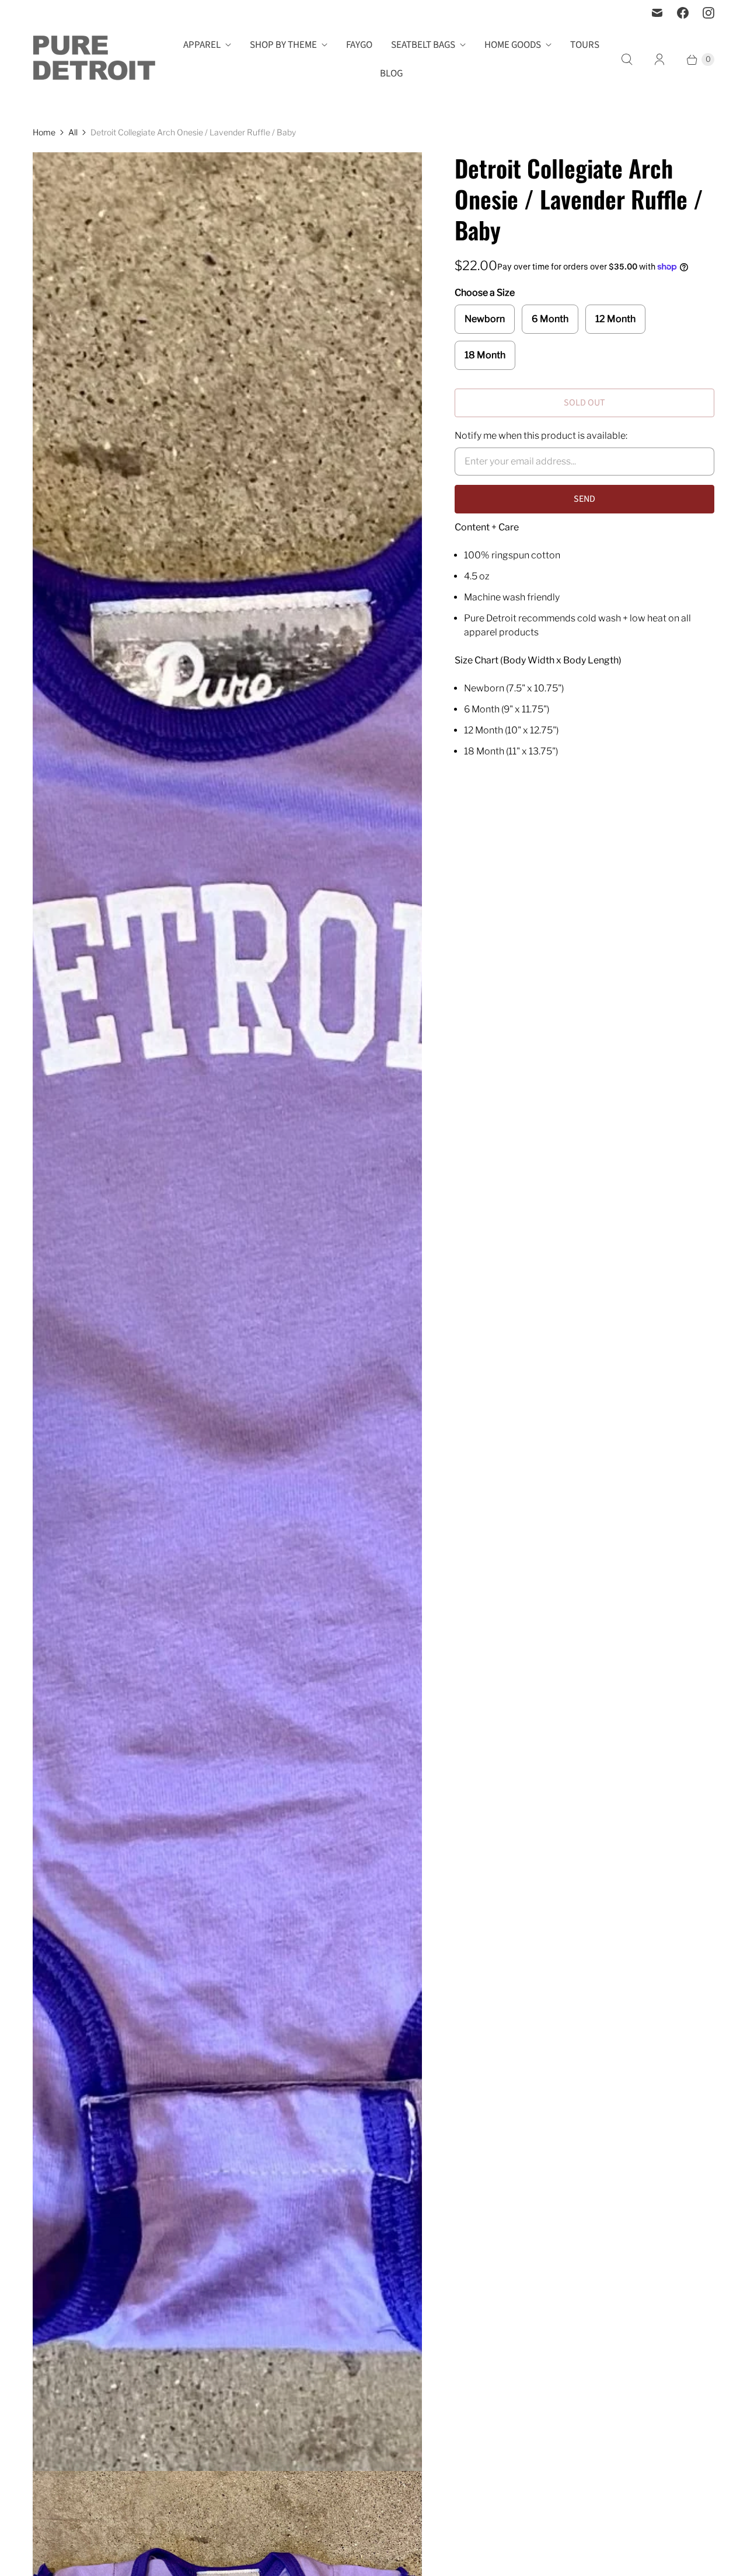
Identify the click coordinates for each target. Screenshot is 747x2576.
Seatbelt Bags (423, 45)
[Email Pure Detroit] (657, 13)
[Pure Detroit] (94, 60)
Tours (585, 45)
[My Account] (659, 60)
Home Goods (513, 45)
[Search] (627, 60)
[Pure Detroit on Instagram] (708, 13)
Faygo (359, 45)
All (73, 132)
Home (44, 132)
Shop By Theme (283, 45)
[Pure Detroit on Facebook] (683, 13)
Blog (391, 74)
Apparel (202, 45)
